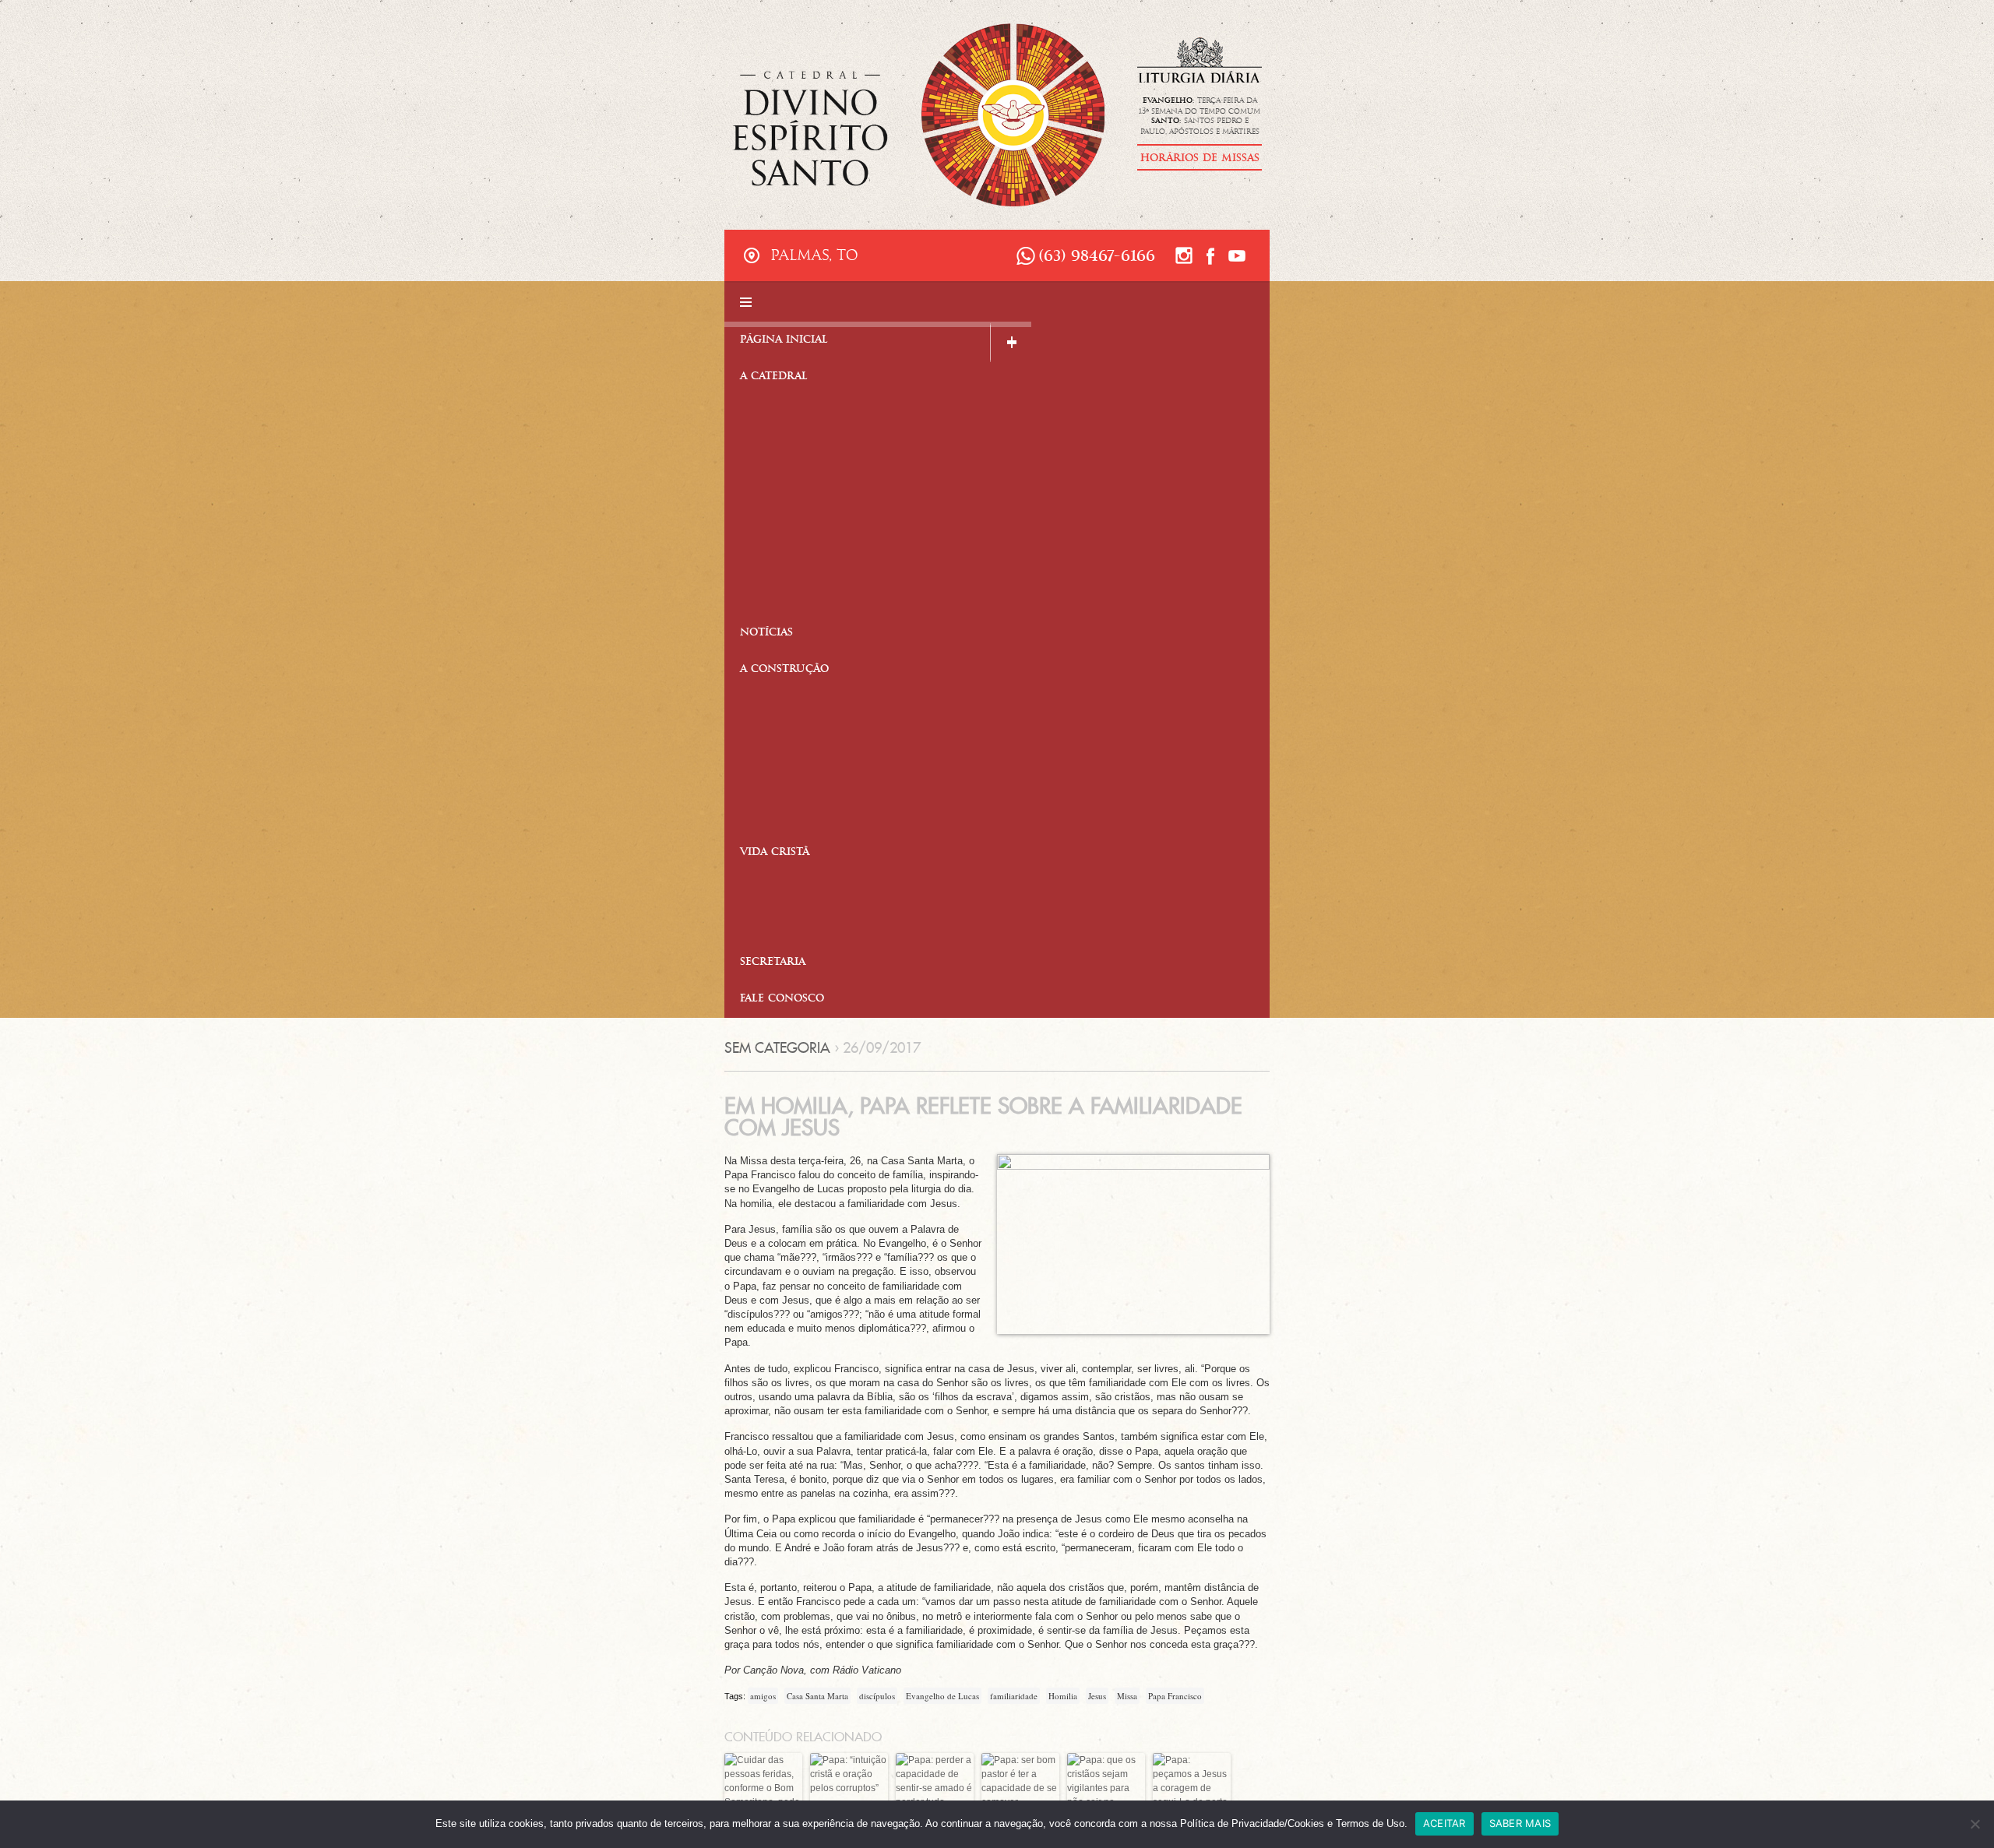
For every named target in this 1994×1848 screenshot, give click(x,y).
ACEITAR (1444, 1823)
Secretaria (773, 963)
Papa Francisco (1175, 1696)
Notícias (766, 634)
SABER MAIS (1520, 1823)
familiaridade (1014, 1696)
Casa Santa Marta (817, 1696)
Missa (1127, 1696)
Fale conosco (782, 1000)
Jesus (1097, 1696)
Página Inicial (784, 341)
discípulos (877, 1696)
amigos (763, 1696)
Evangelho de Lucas (942, 1696)
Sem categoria (777, 1048)
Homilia (1063, 1696)
